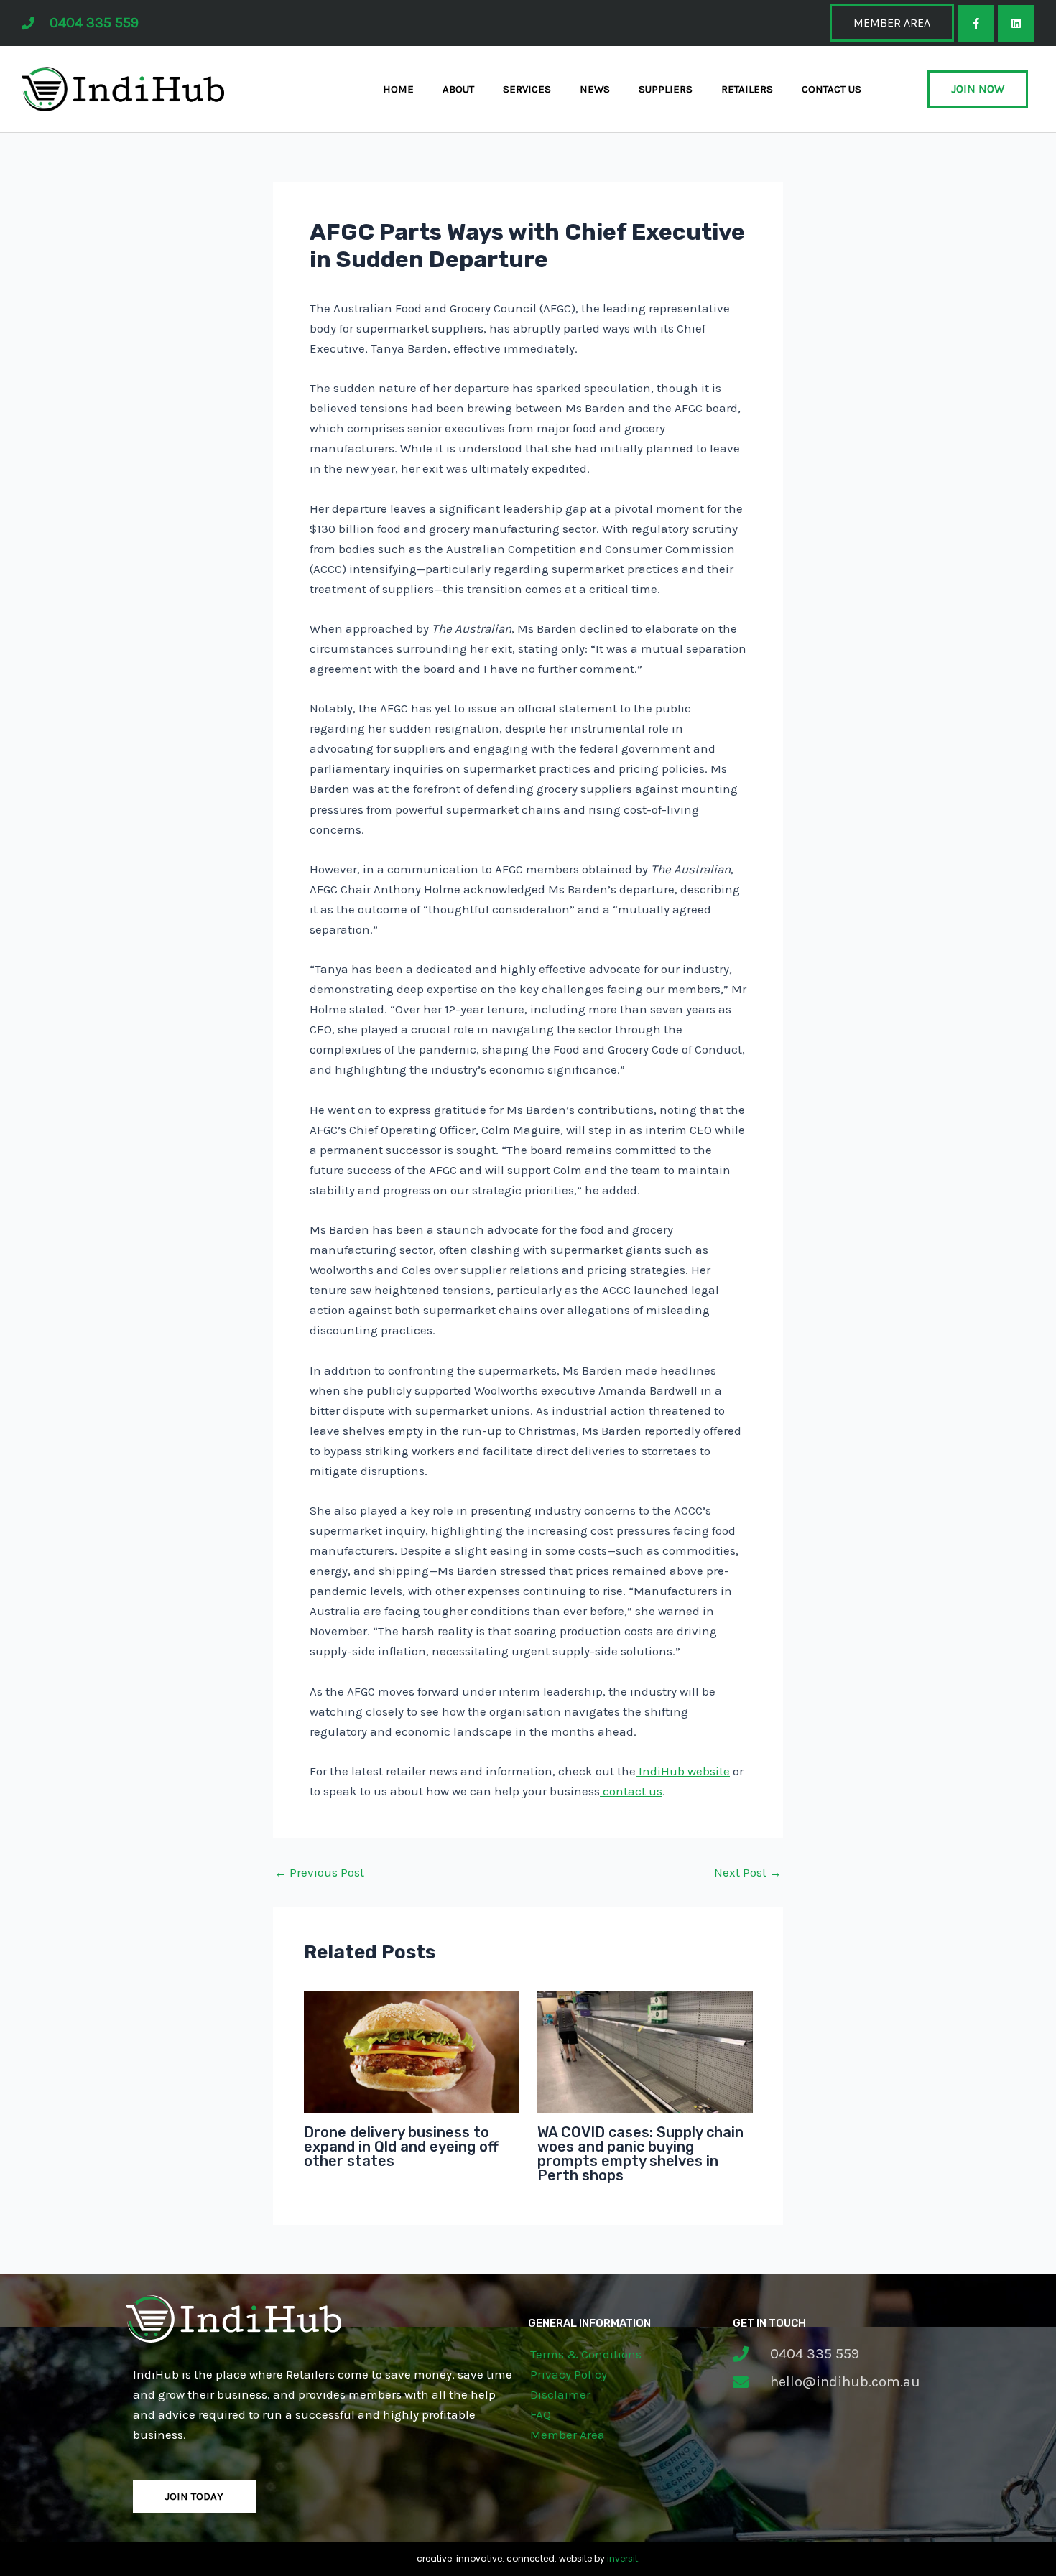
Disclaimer (560, 2394)
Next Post (748, 1873)
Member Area (568, 2435)
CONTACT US (832, 89)
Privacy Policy (569, 2374)
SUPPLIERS (666, 89)
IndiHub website (683, 1771)
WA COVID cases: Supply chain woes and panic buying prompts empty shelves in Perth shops (640, 2154)
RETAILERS (747, 89)
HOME (398, 89)
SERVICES (527, 89)
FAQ (541, 2414)
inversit (622, 2558)
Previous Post (319, 1873)
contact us (631, 1791)
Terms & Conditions (586, 2354)
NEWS (595, 89)
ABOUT (458, 89)
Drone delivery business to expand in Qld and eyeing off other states (401, 2147)
